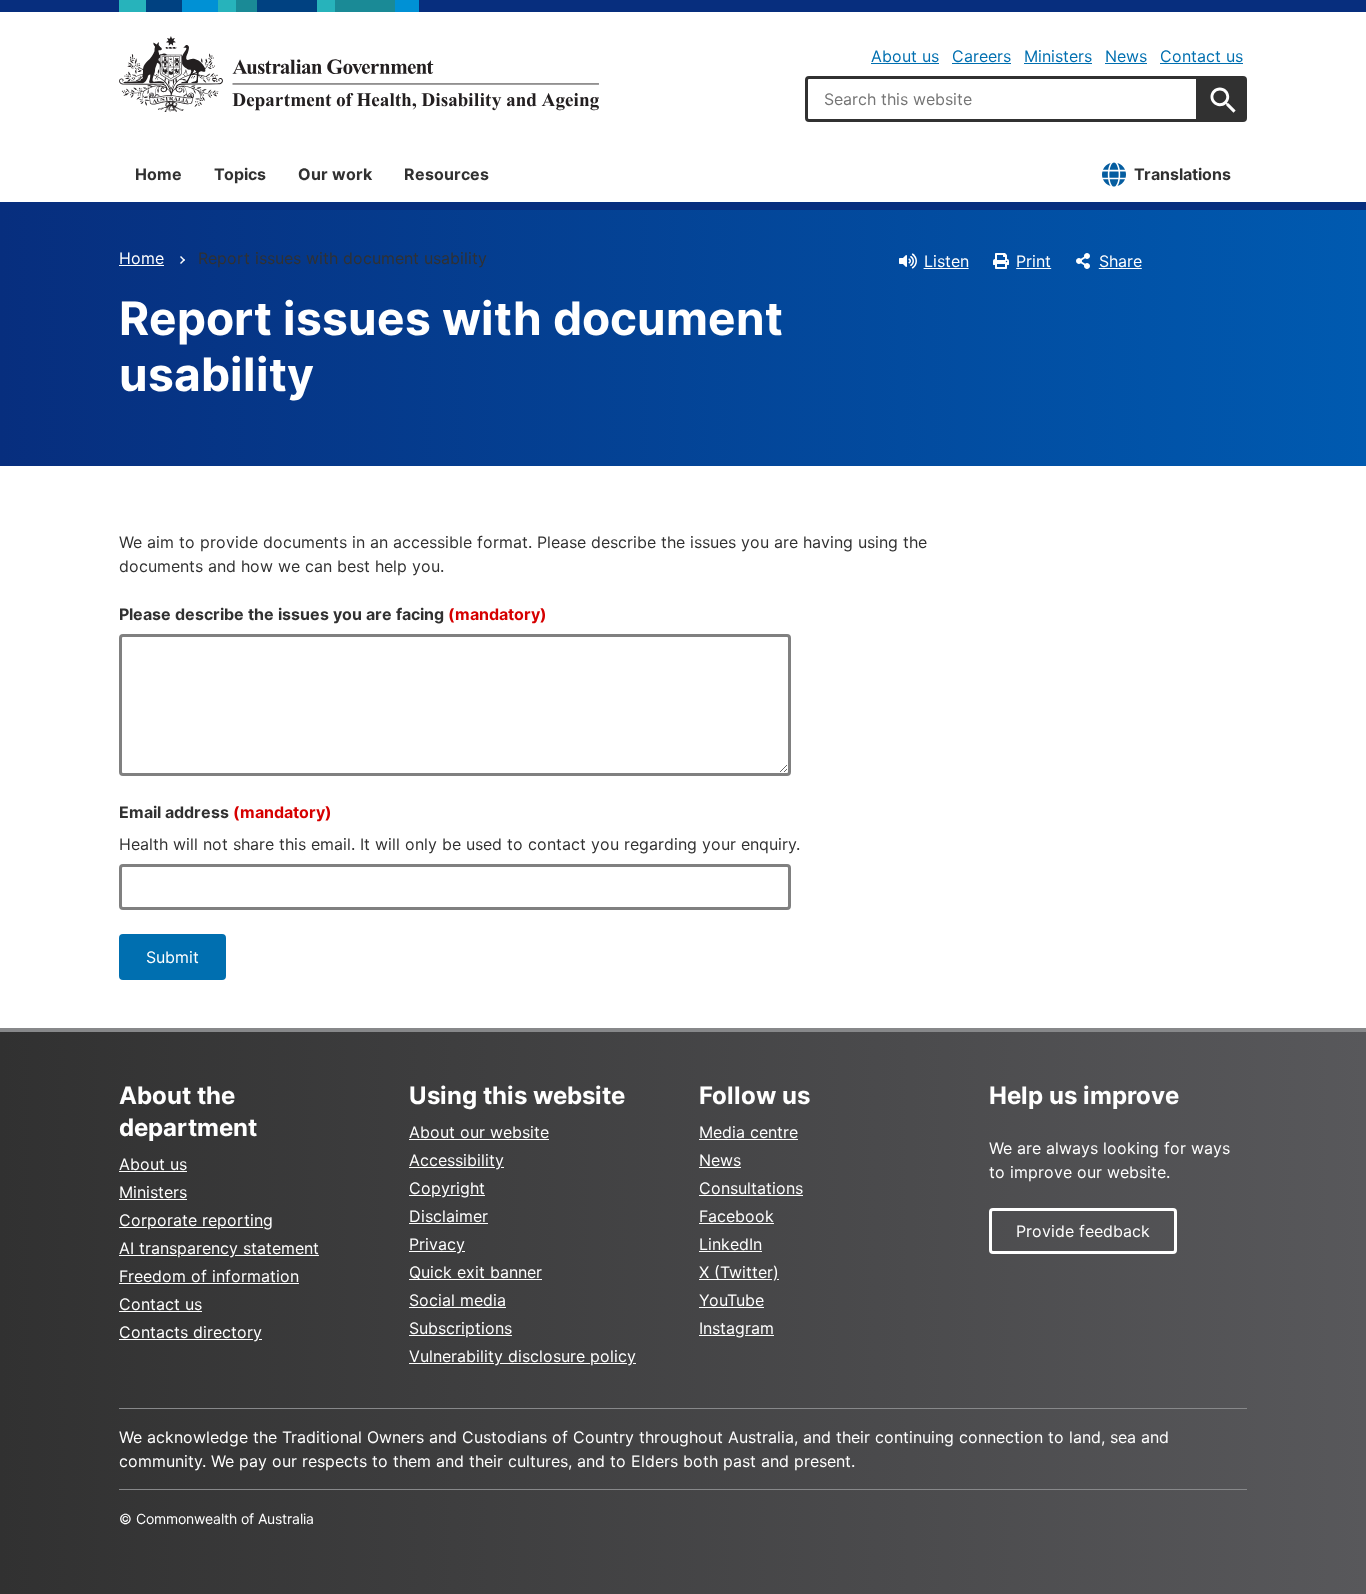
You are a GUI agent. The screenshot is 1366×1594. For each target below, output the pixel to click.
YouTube (731, 1300)
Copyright (447, 1188)
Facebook (736, 1216)
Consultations (751, 1188)
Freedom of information (209, 1276)
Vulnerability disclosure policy (522, 1356)
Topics (240, 174)
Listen (946, 261)
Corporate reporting (196, 1220)
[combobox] (1002, 99)
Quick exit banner (475, 1272)
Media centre (748, 1132)
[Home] (359, 74)
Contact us (1201, 56)
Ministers (1058, 56)
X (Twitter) (739, 1272)
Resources (446, 174)
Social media (457, 1300)
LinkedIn (730, 1244)
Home (158, 174)
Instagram (736, 1328)
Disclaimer (448, 1216)
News (1126, 56)
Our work (335, 174)
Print (1033, 261)
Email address (225, 812)
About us (905, 56)
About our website (479, 1132)
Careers (981, 56)
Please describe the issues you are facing (333, 614)
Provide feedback (1083, 1231)
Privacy (437, 1244)
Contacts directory (190, 1332)
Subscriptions (460, 1328)
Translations (1182, 174)
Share (1120, 261)
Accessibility (456, 1160)
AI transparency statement (219, 1248)
